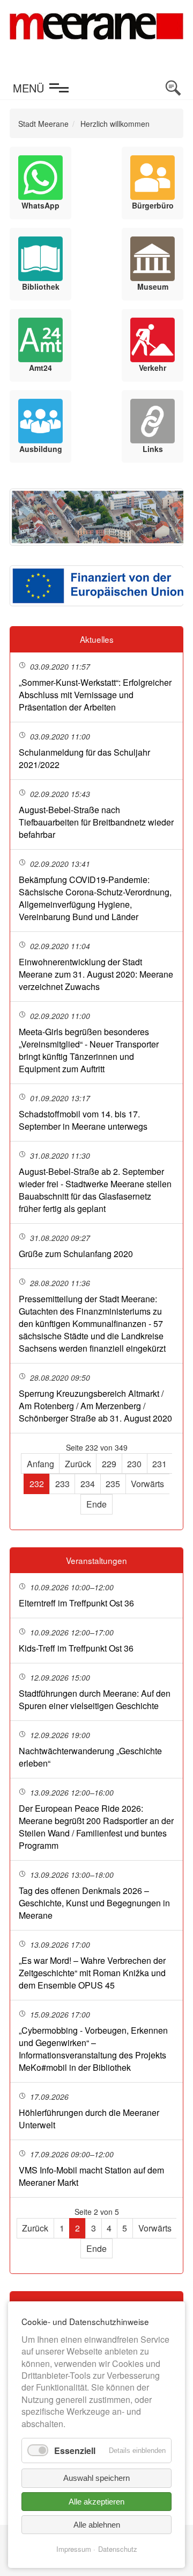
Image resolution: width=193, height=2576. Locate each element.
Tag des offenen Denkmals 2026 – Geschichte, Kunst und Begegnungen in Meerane (94, 1903)
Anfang (40, 1464)
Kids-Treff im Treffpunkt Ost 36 (76, 1648)
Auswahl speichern (96, 2478)
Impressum (74, 2549)
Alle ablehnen (97, 2525)
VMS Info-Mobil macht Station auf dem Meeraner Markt (91, 2176)
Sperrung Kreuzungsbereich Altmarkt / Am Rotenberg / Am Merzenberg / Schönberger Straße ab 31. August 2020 (95, 1406)
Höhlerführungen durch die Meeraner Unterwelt (89, 2119)
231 (159, 1464)
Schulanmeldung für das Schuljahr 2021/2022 (84, 758)
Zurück (78, 1464)
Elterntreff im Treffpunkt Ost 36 (76, 1603)
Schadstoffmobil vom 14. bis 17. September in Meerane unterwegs (83, 1120)
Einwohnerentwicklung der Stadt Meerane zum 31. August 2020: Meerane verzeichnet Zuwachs (96, 974)
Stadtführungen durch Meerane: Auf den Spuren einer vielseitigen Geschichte (95, 1699)
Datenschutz (118, 2549)
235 (113, 1484)
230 (134, 1464)
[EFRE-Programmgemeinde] (96, 586)
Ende (96, 1504)
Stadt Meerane (43, 124)
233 (62, 1484)
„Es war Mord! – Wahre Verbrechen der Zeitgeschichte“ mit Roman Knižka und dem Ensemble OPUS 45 (92, 1973)
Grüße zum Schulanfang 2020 (76, 1254)
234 (88, 1484)
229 (109, 1464)
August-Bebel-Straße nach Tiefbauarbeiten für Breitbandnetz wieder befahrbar (96, 822)
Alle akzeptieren (96, 2502)
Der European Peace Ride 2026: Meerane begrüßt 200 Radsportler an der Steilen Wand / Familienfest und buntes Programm (96, 1827)
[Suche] (173, 88)
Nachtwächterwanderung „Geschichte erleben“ (90, 1757)
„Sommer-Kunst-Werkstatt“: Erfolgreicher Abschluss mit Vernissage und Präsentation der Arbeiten (95, 695)
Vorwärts (147, 1484)
